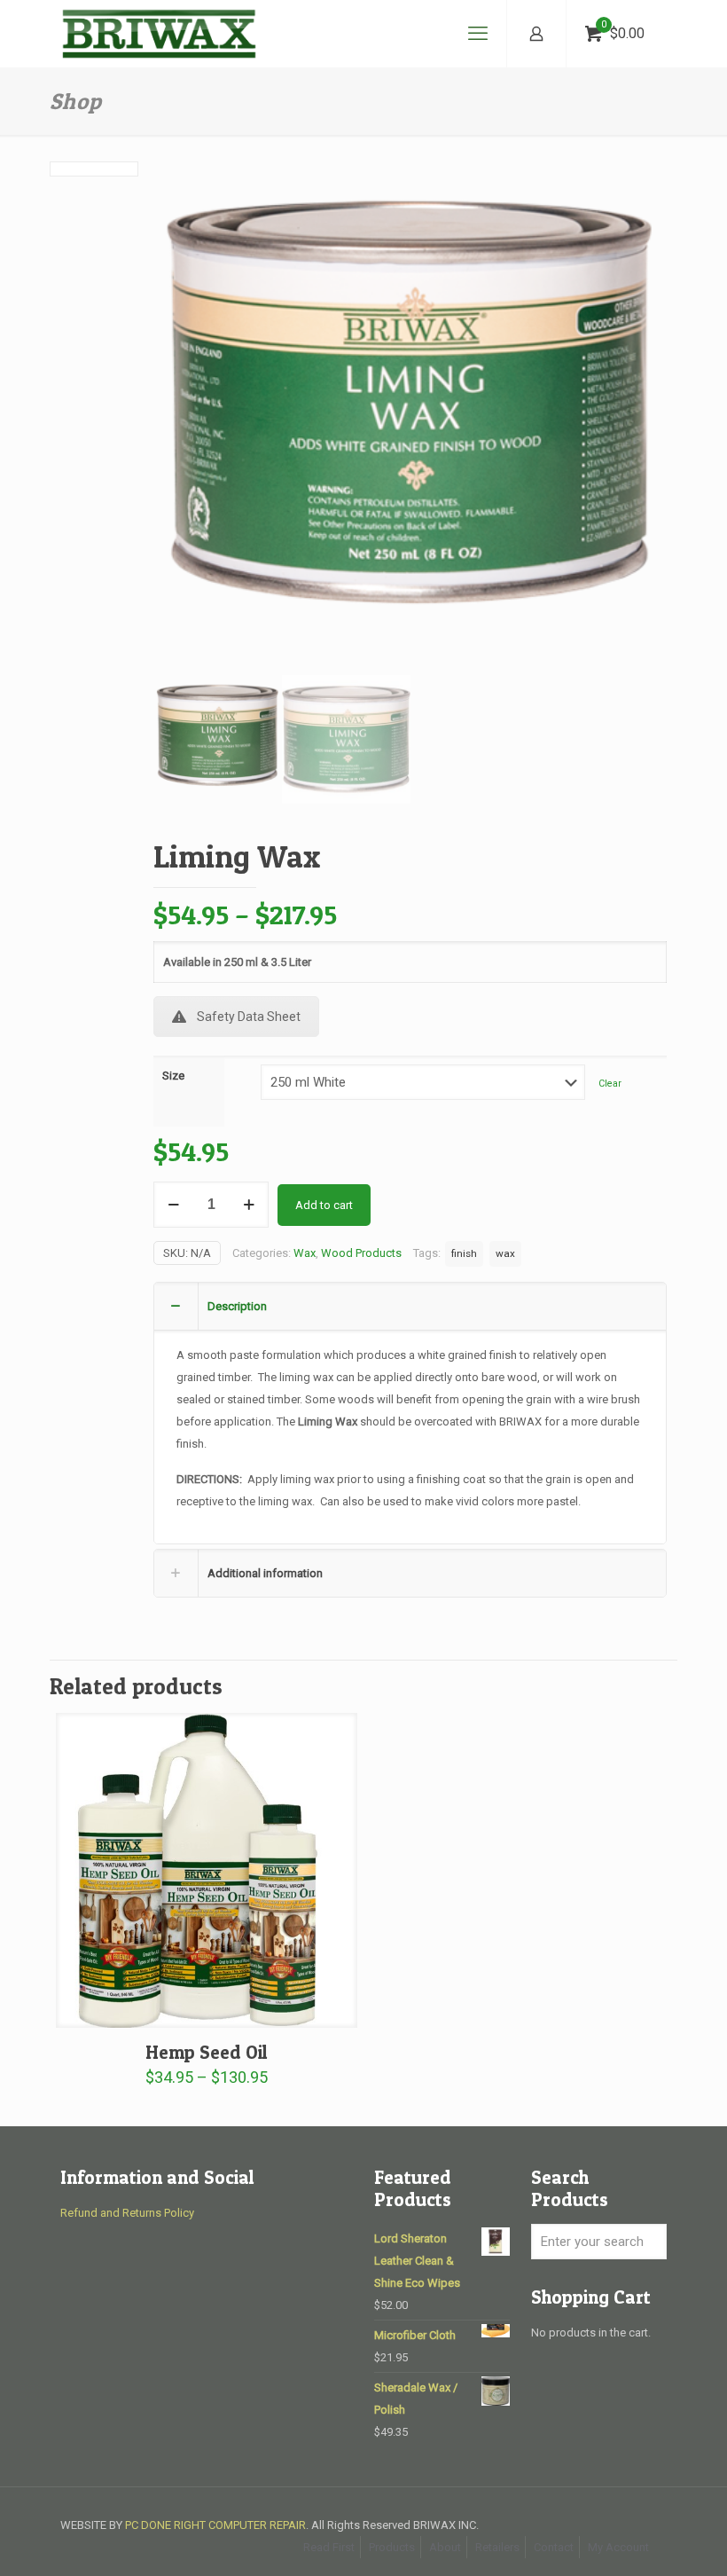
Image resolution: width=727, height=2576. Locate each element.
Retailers (497, 2547)
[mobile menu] (478, 34)
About (445, 2547)
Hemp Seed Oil (207, 2052)
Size (173, 1076)
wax (505, 1253)
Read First (329, 2547)
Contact (554, 2547)
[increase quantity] (249, 1205)
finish (464, 1253)
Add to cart (324, 1205)
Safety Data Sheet (249, 1017)
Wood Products (361, 1253)
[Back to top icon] (642, 2540)
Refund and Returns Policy (127, 2213)
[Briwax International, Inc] (159, 34)
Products (392, 2547)
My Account (618, 2547)
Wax (305, 1253)
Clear (610, 1084)
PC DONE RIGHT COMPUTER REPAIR (215, 2525)
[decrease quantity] (173, 1205)
